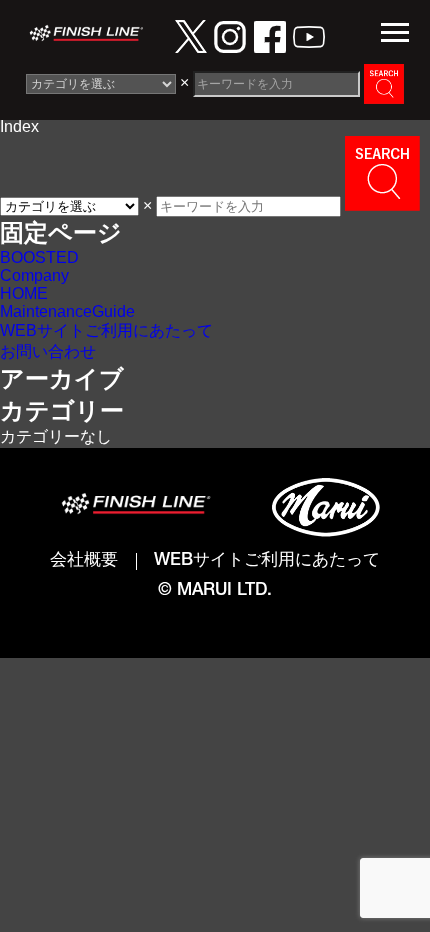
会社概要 (84, 561)
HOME (24, 293)
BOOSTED (39, 257)
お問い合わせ (48, 351)
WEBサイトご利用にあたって (106, 330)
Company (34, 275)
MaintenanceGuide (67, 311)
